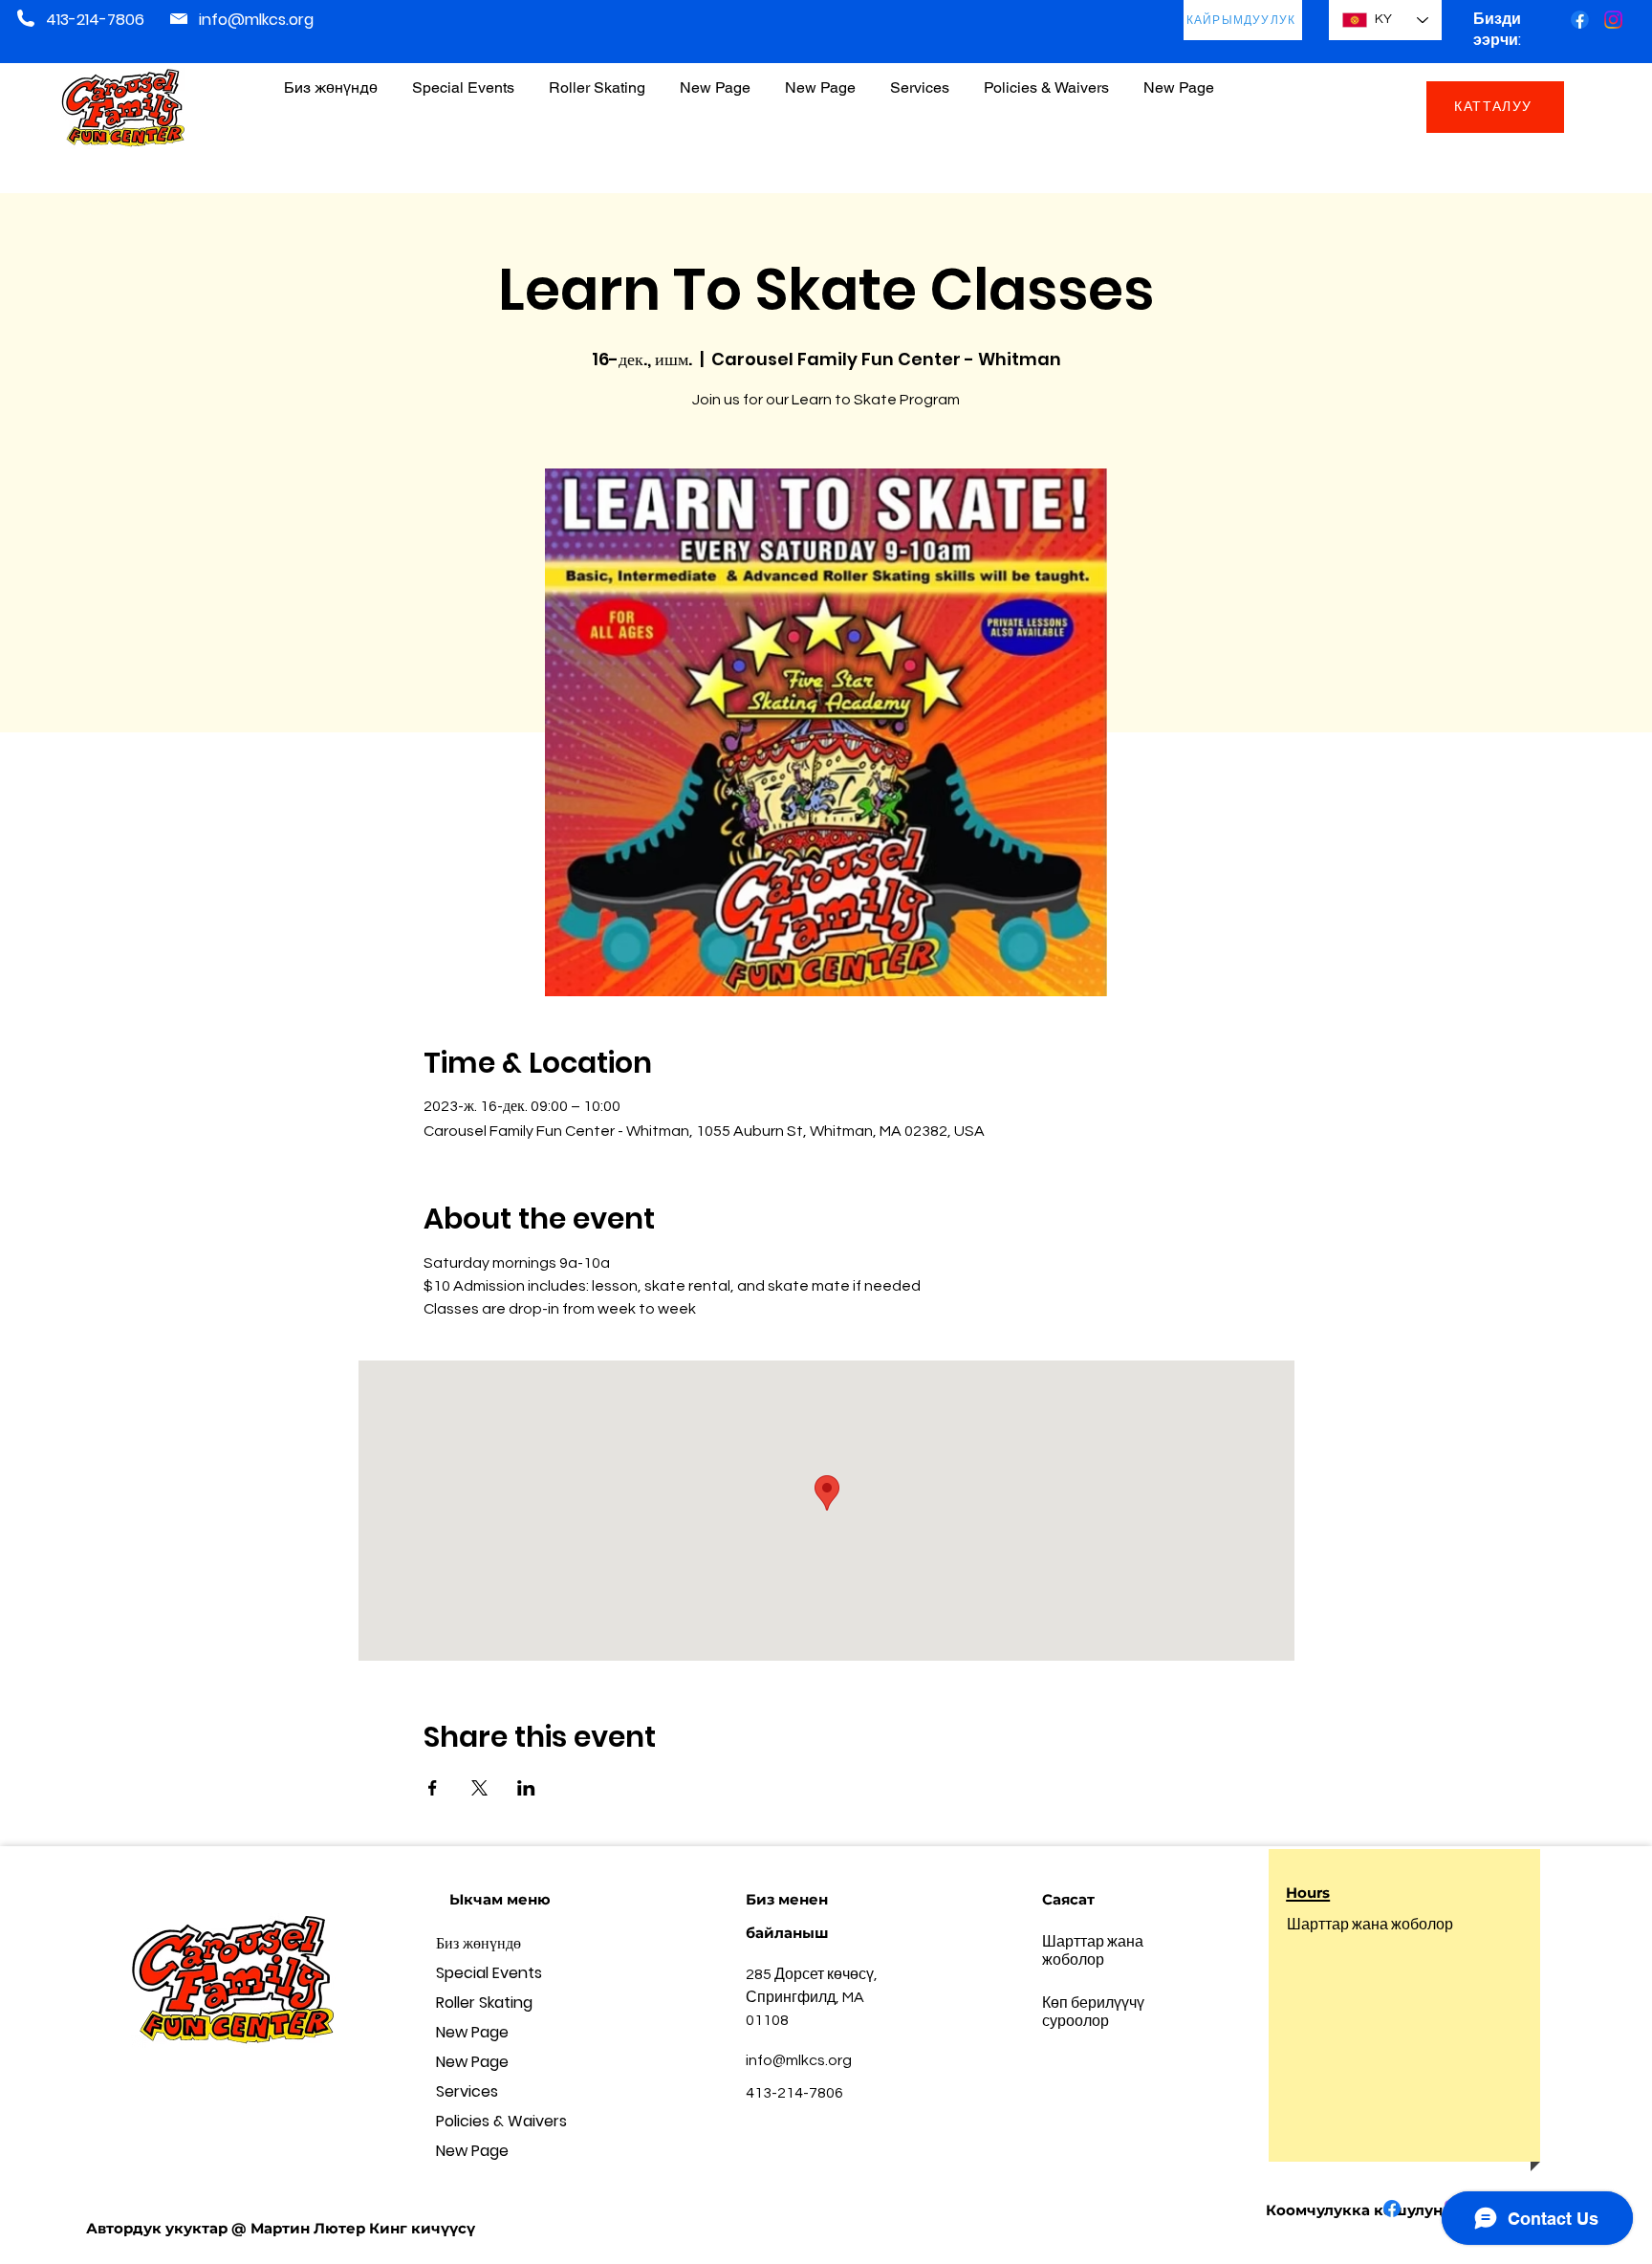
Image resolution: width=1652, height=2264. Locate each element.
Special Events (489, 1973)
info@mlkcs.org (256, 20)
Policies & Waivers (501, 2121)
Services (467, 2091)
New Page (472, 2032)
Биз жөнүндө (478, 1943)
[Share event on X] (479, 1788)
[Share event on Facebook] (433, 1788)
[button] (1046, 79)
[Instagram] (1613, 20)
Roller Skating (484, 2003)
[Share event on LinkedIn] (526, 1788)
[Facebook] (1580, 20)
